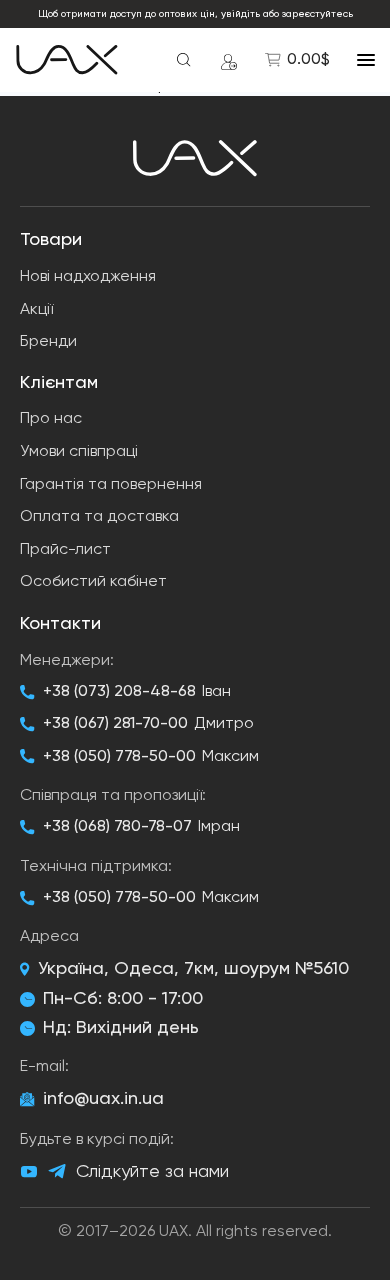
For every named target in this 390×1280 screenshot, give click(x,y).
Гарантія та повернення (111, 485)
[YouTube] (29, 1172)
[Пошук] (184, 60)
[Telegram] (57, 1171)
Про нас (51, 419)
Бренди (48, 342)
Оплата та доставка (99, 517)
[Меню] (366, 60)
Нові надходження (88, 277)
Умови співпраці (79, 452)
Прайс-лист (65, 550)
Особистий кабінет (93, 582)
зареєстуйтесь (317, 14)
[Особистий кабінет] (229, 60)
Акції (36, 310)
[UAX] (67, 60)
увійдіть (240, 14)
